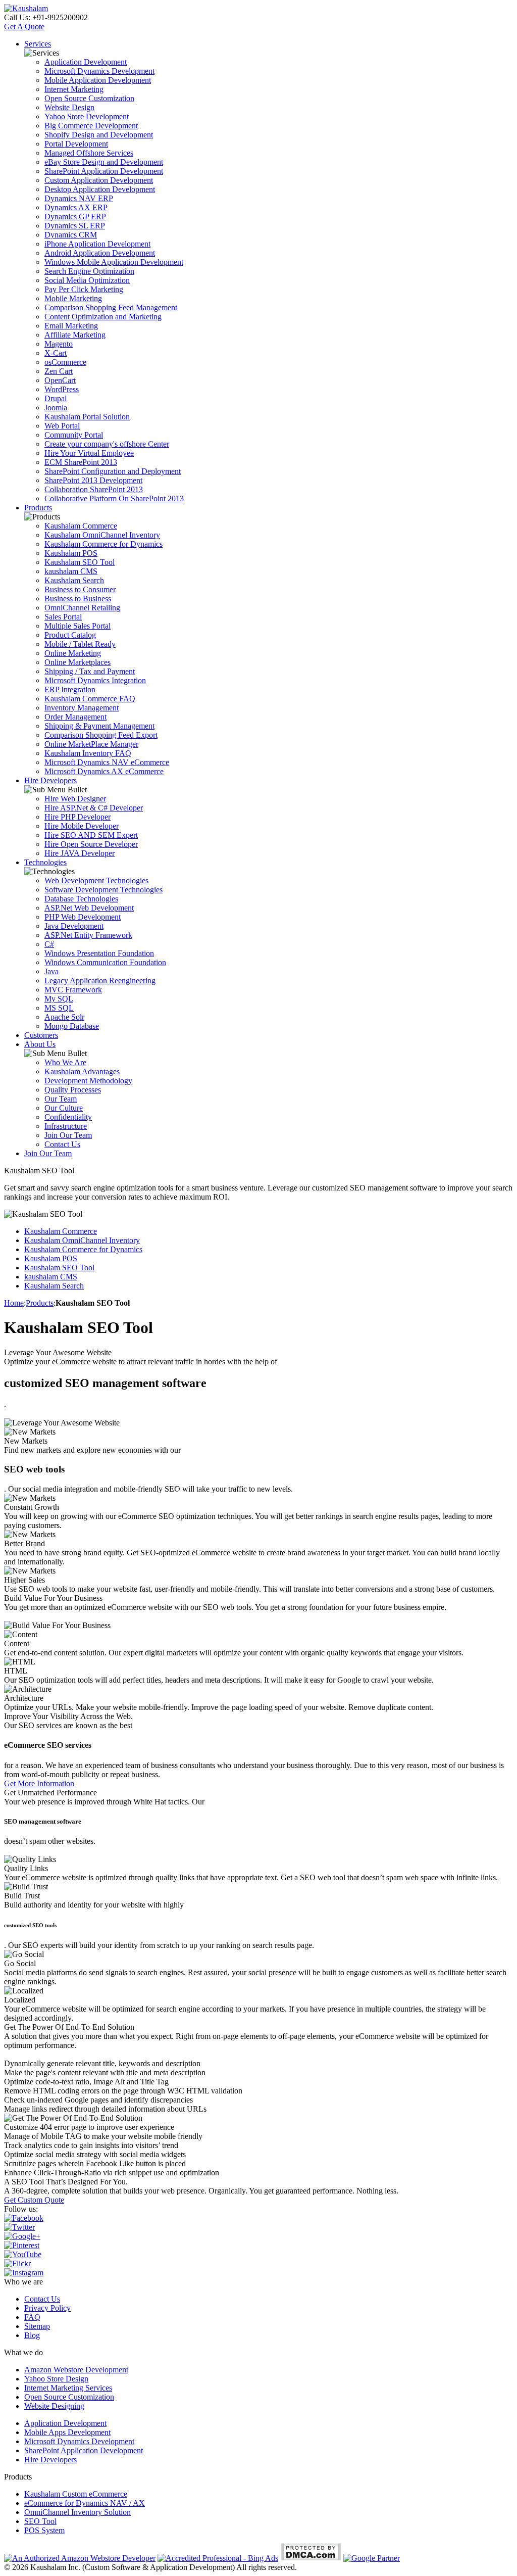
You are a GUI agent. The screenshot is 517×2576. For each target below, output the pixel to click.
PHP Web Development (83, 917)
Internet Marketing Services (68, 2388)
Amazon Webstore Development (76, 2370)
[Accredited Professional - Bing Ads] (218, 2558)
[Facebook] (24, 2218)
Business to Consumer (80, 589)
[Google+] (22, 2236)
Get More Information (39, 1783)
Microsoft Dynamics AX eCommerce (104, 771)
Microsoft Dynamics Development (99, 71)
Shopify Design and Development (99, 135)
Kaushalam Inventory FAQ (88, 753)
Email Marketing (71, 326)
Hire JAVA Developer (80, 853)
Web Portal (62, 426)
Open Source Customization (89, 98)
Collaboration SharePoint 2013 (94, 489)
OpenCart (60, 380)
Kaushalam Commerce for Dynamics (104, 544)
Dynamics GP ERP (75, 217)
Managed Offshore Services (89, 153)
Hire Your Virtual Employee (89, 453)
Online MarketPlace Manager (91, 744)
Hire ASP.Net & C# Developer (94, 808)
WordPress (62, 389)
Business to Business (78, 599)
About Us (40, 1044)
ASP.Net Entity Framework (88, 935)
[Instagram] (24, 2273)
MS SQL (59, 1008)
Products (38, 508)
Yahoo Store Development (87, 116)
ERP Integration (70, 689)
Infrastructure (66, 1126)
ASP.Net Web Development (89, 908)
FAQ (32, 2317)
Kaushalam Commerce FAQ (90, 699)
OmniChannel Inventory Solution (77, 2512)
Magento (59, 344)
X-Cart (56, 353)
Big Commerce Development (91, 126)
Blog (32, 2335)
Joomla (56, 408)
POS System (44, 2530)
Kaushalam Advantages (82, 1071)
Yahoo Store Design (56, 2379)
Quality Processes (73, 1090)
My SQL (59, 999)
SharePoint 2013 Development (93, 480)
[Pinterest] (22, 2245)
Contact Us (62, 1144)
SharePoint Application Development (104, 171)
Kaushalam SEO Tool (80, 562)
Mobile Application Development (98, 80)
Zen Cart (59, 371)
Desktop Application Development (100, 189)
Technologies (45, 862)
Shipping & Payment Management (99, 726)
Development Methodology (88, 1081)
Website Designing (54, 2406)
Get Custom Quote (34, 2200)
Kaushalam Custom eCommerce (76, 2494)
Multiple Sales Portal (77, 626)
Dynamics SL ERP (75, 226)
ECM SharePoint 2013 (81, 462)
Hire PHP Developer (77, 817)
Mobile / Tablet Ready (80, 644)
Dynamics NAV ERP (79, 198)
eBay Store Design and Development (104, 162)
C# (49, 944)
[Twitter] (19, 2227)
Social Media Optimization (87, 280)
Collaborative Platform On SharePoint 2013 (114, 498)
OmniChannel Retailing (82, 608)
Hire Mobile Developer (82, 826)
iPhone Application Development (97, 244)
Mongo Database (72, 1026)
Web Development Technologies (96, 880)
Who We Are (65, 1062)
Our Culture (64, 1108)
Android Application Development (100, 253)
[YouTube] (23, 2254)
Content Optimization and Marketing (103, 317)
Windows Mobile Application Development (114, 262)
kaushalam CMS (71, 571)
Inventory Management (82, 708)
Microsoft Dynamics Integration (95, 680)
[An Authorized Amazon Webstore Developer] (80, 2558)
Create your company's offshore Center (107, 444)
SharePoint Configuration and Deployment (113, 471)
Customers (41, 1035)
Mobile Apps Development (67, 2432)
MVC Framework (73, 990)
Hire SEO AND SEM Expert (91, 835)
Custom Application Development (99, 180)
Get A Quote (24, 27)
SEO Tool (40, 2521)
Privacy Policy (47, 2308)
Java (51, 971)
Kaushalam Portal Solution (87, 417)
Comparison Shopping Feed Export (101, 735)
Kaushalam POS (71, 553)
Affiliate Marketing (75, 335)
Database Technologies (81, 899)
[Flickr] (17, 2263)
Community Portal (74, 435)
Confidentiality (68, 1117)
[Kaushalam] (26, 8)
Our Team (61, 1099)
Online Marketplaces (77, 662)
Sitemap (37, 2326)
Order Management (75, 717)
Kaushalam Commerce (81, 526)
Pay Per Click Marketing (84, 289)
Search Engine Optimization (89, 271)
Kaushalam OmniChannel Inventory (102, 535)
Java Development (74, 926)
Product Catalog (70, 635)
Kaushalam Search (74, 580)
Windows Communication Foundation (105, 962)
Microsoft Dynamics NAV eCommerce (107, 762)
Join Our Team (68, 1135)
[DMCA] (311, 2558)
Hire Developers (50, 780)
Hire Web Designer (75, 799)
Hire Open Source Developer (91, 844)
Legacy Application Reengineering (100, 981)
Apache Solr (64, 1017)
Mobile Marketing (73, 298)
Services (38, 44)
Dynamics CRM (71, 235)
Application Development (86, 62)
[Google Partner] (372, 2558)
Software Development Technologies (104, 890)
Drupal (56, 398)
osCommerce (65, 362)
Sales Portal (63, 617)
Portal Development (76, 144)
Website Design (69, 107)
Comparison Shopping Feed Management (111, 307)
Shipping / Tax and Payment (90, 671)
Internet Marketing (74, 89)
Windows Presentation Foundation (99, 953)
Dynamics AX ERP (76, 207)
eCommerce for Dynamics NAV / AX (85, 2503)
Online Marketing (73, 653)
